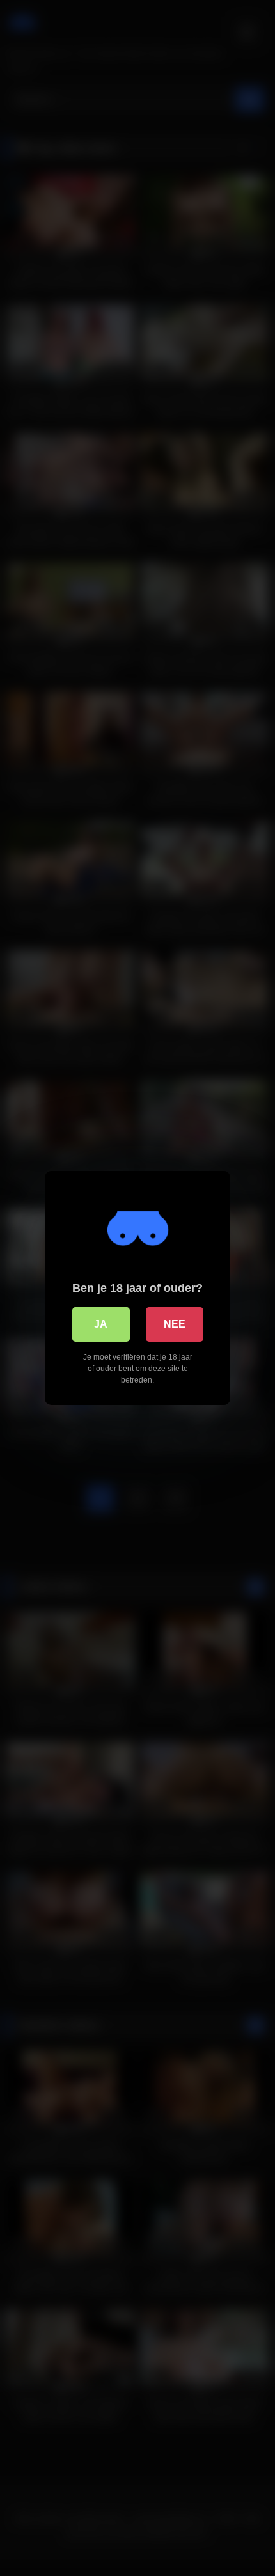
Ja (101, 1324)
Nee (175, 1324)
